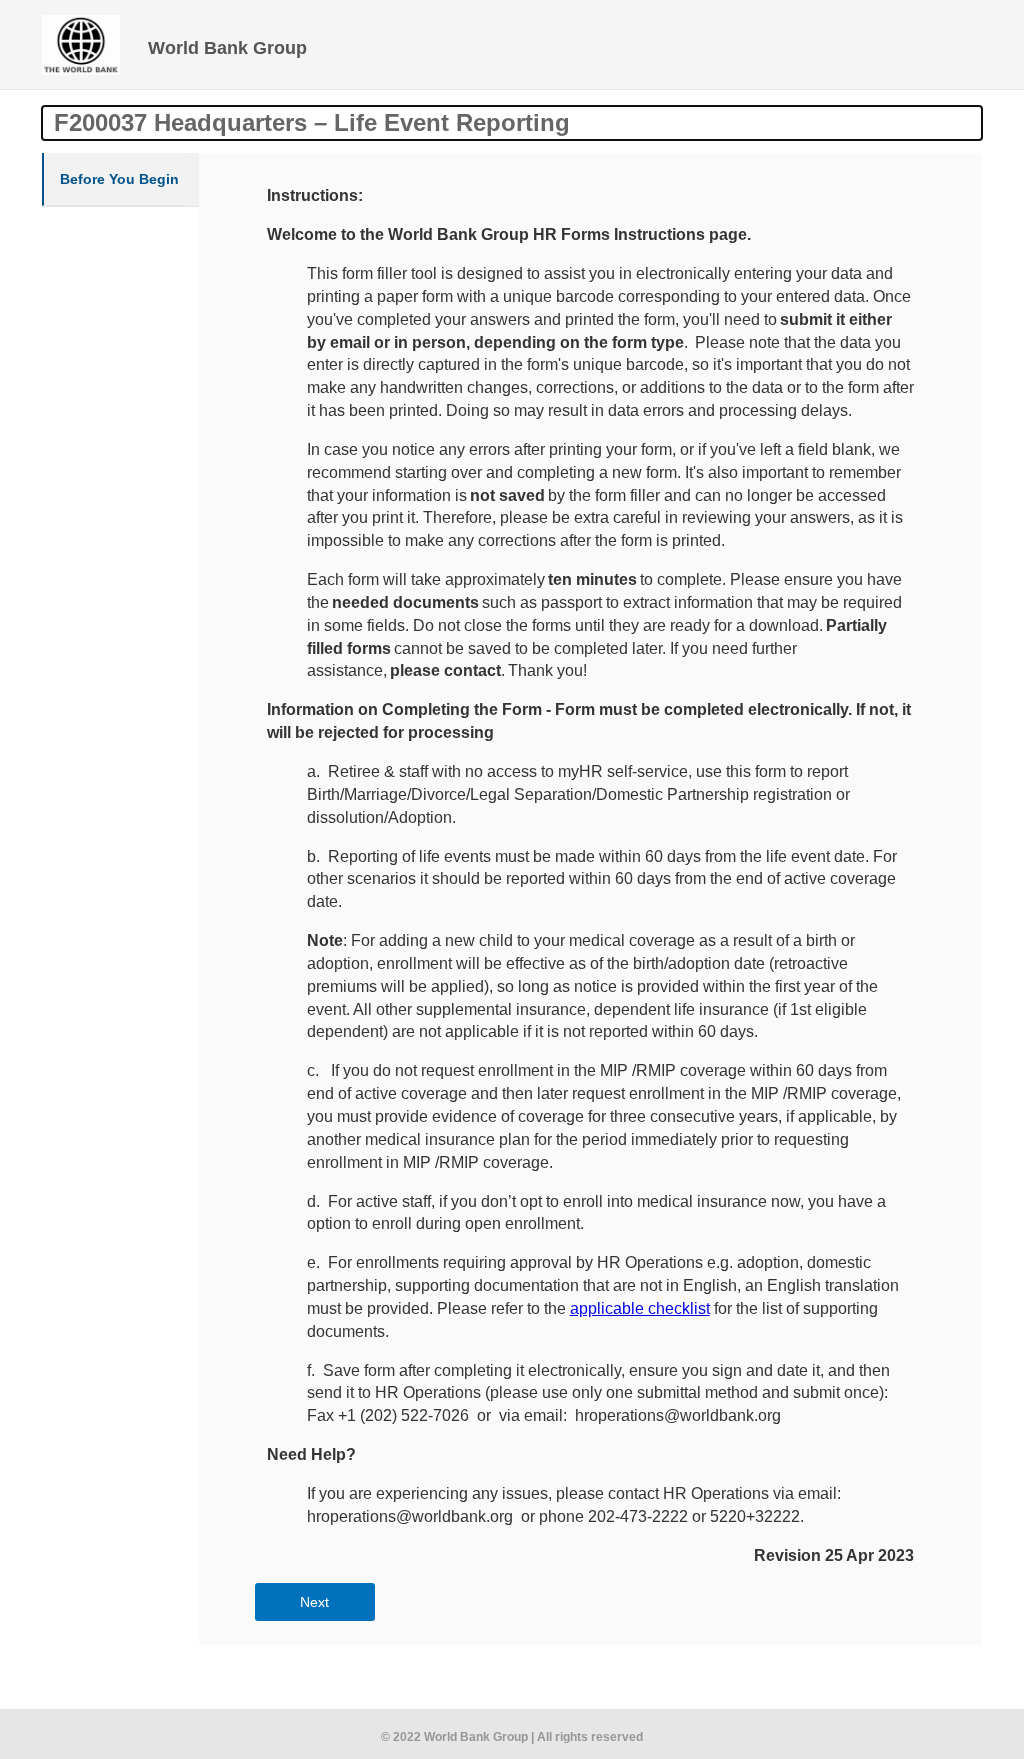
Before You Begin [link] (119, 179)
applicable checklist (640, 1308)
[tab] (120, 179)
